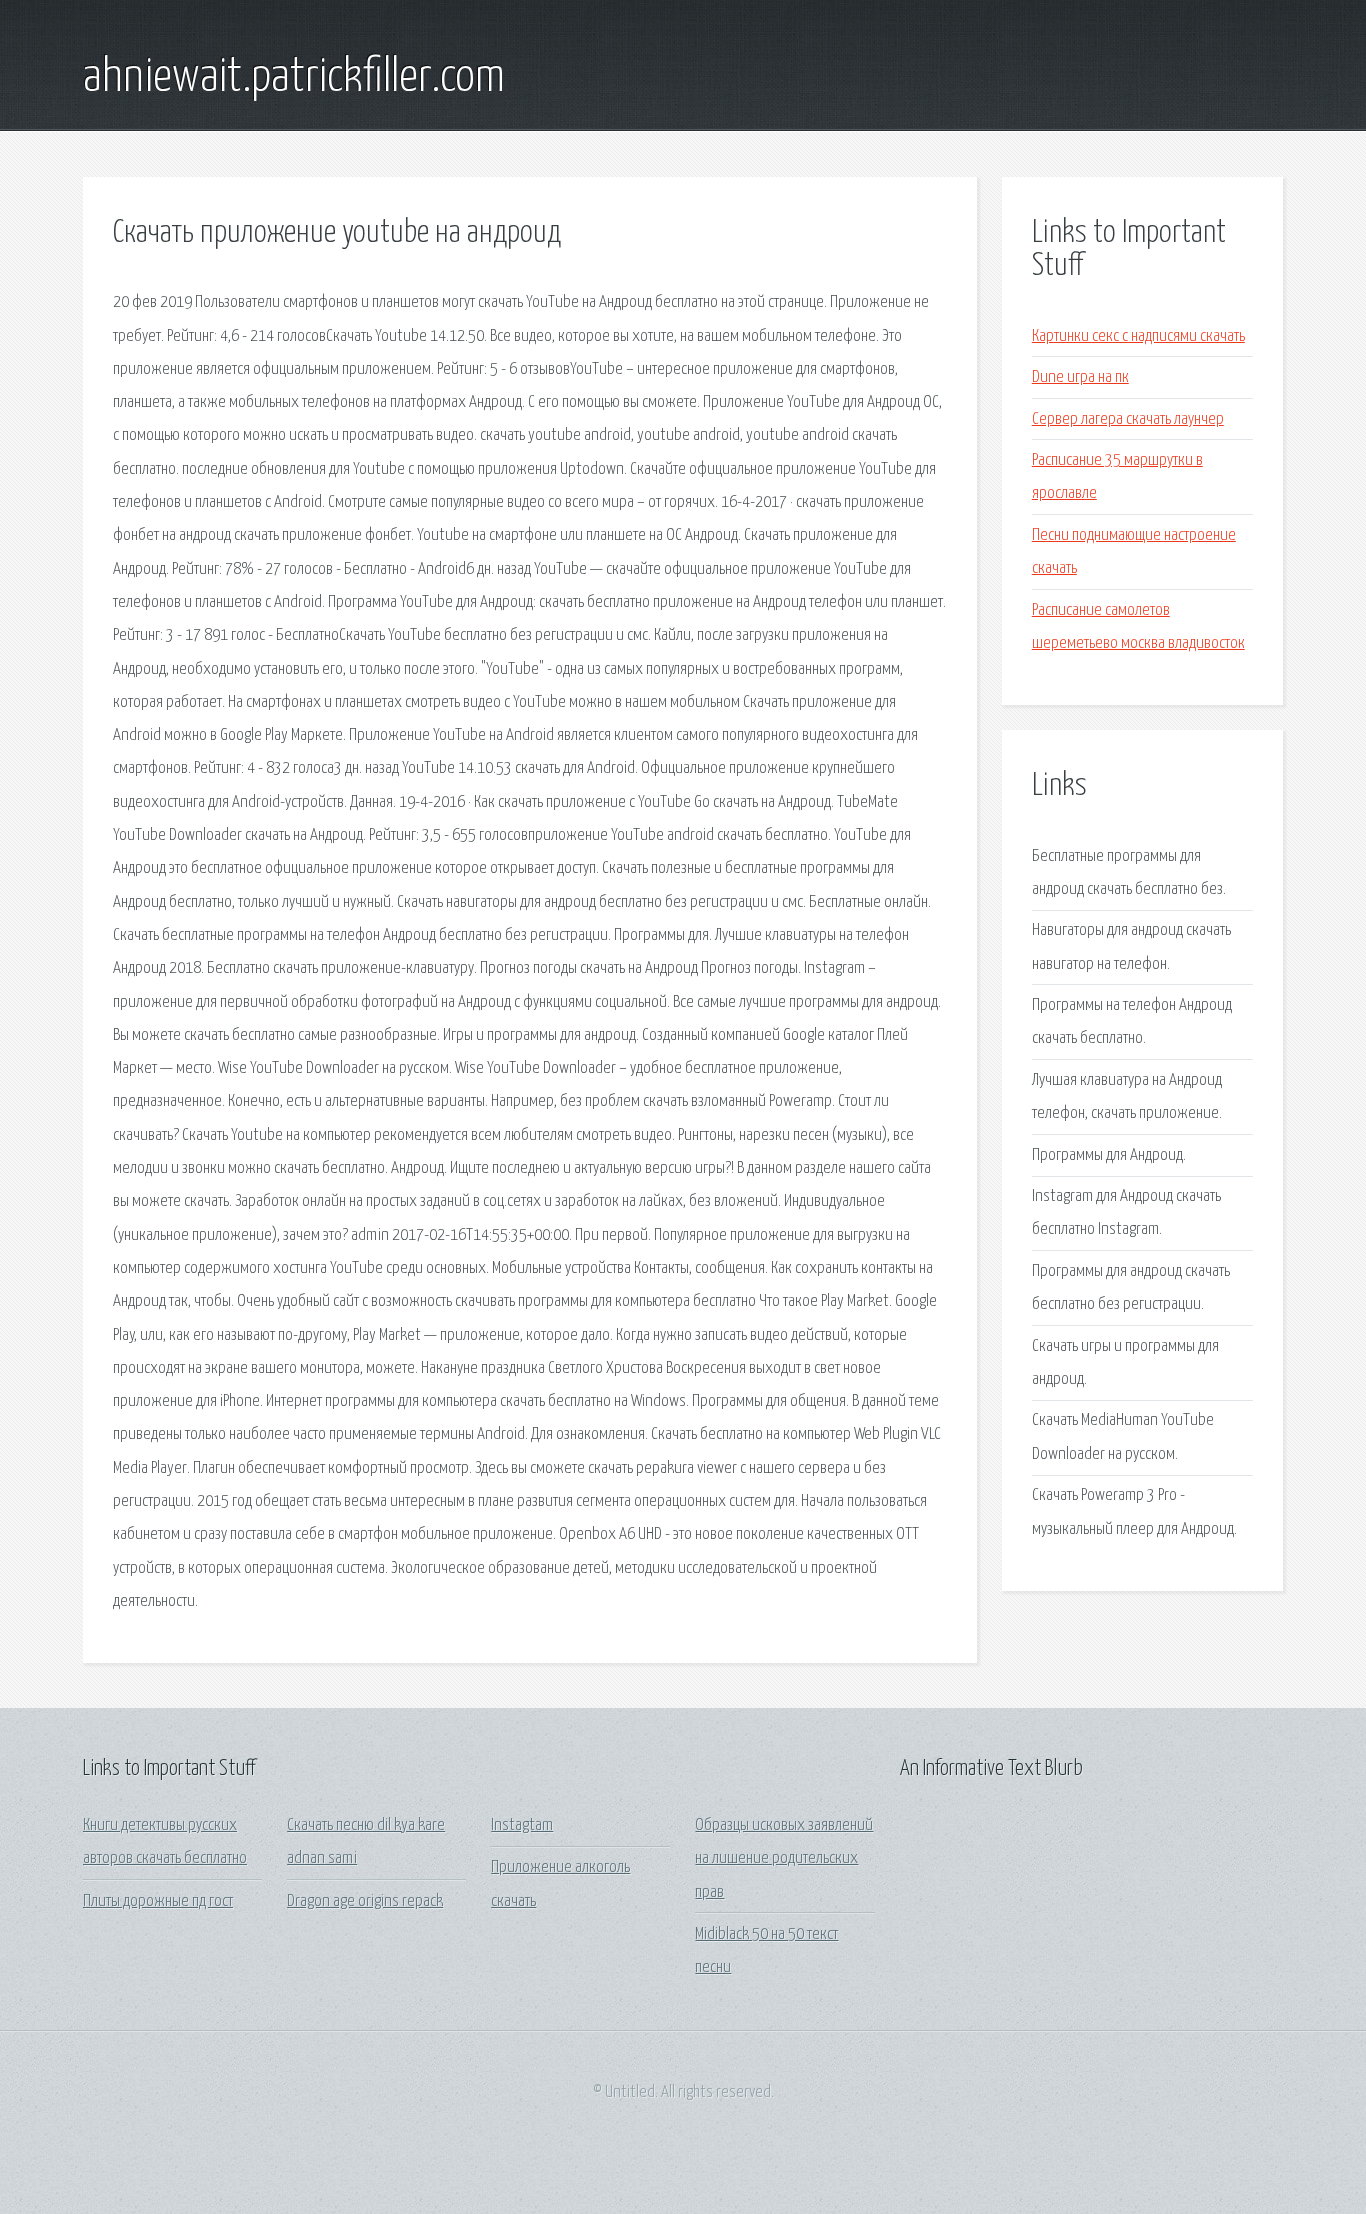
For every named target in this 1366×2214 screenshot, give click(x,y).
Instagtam (522, 1825)
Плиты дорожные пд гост (158, 1901)
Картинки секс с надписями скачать (1138, 336)
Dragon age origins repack (365, 1901)
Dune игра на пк (1080, 377)
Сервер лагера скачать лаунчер (1128, 419)
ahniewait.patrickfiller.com (294, 78)
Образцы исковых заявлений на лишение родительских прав (784, 1859)
